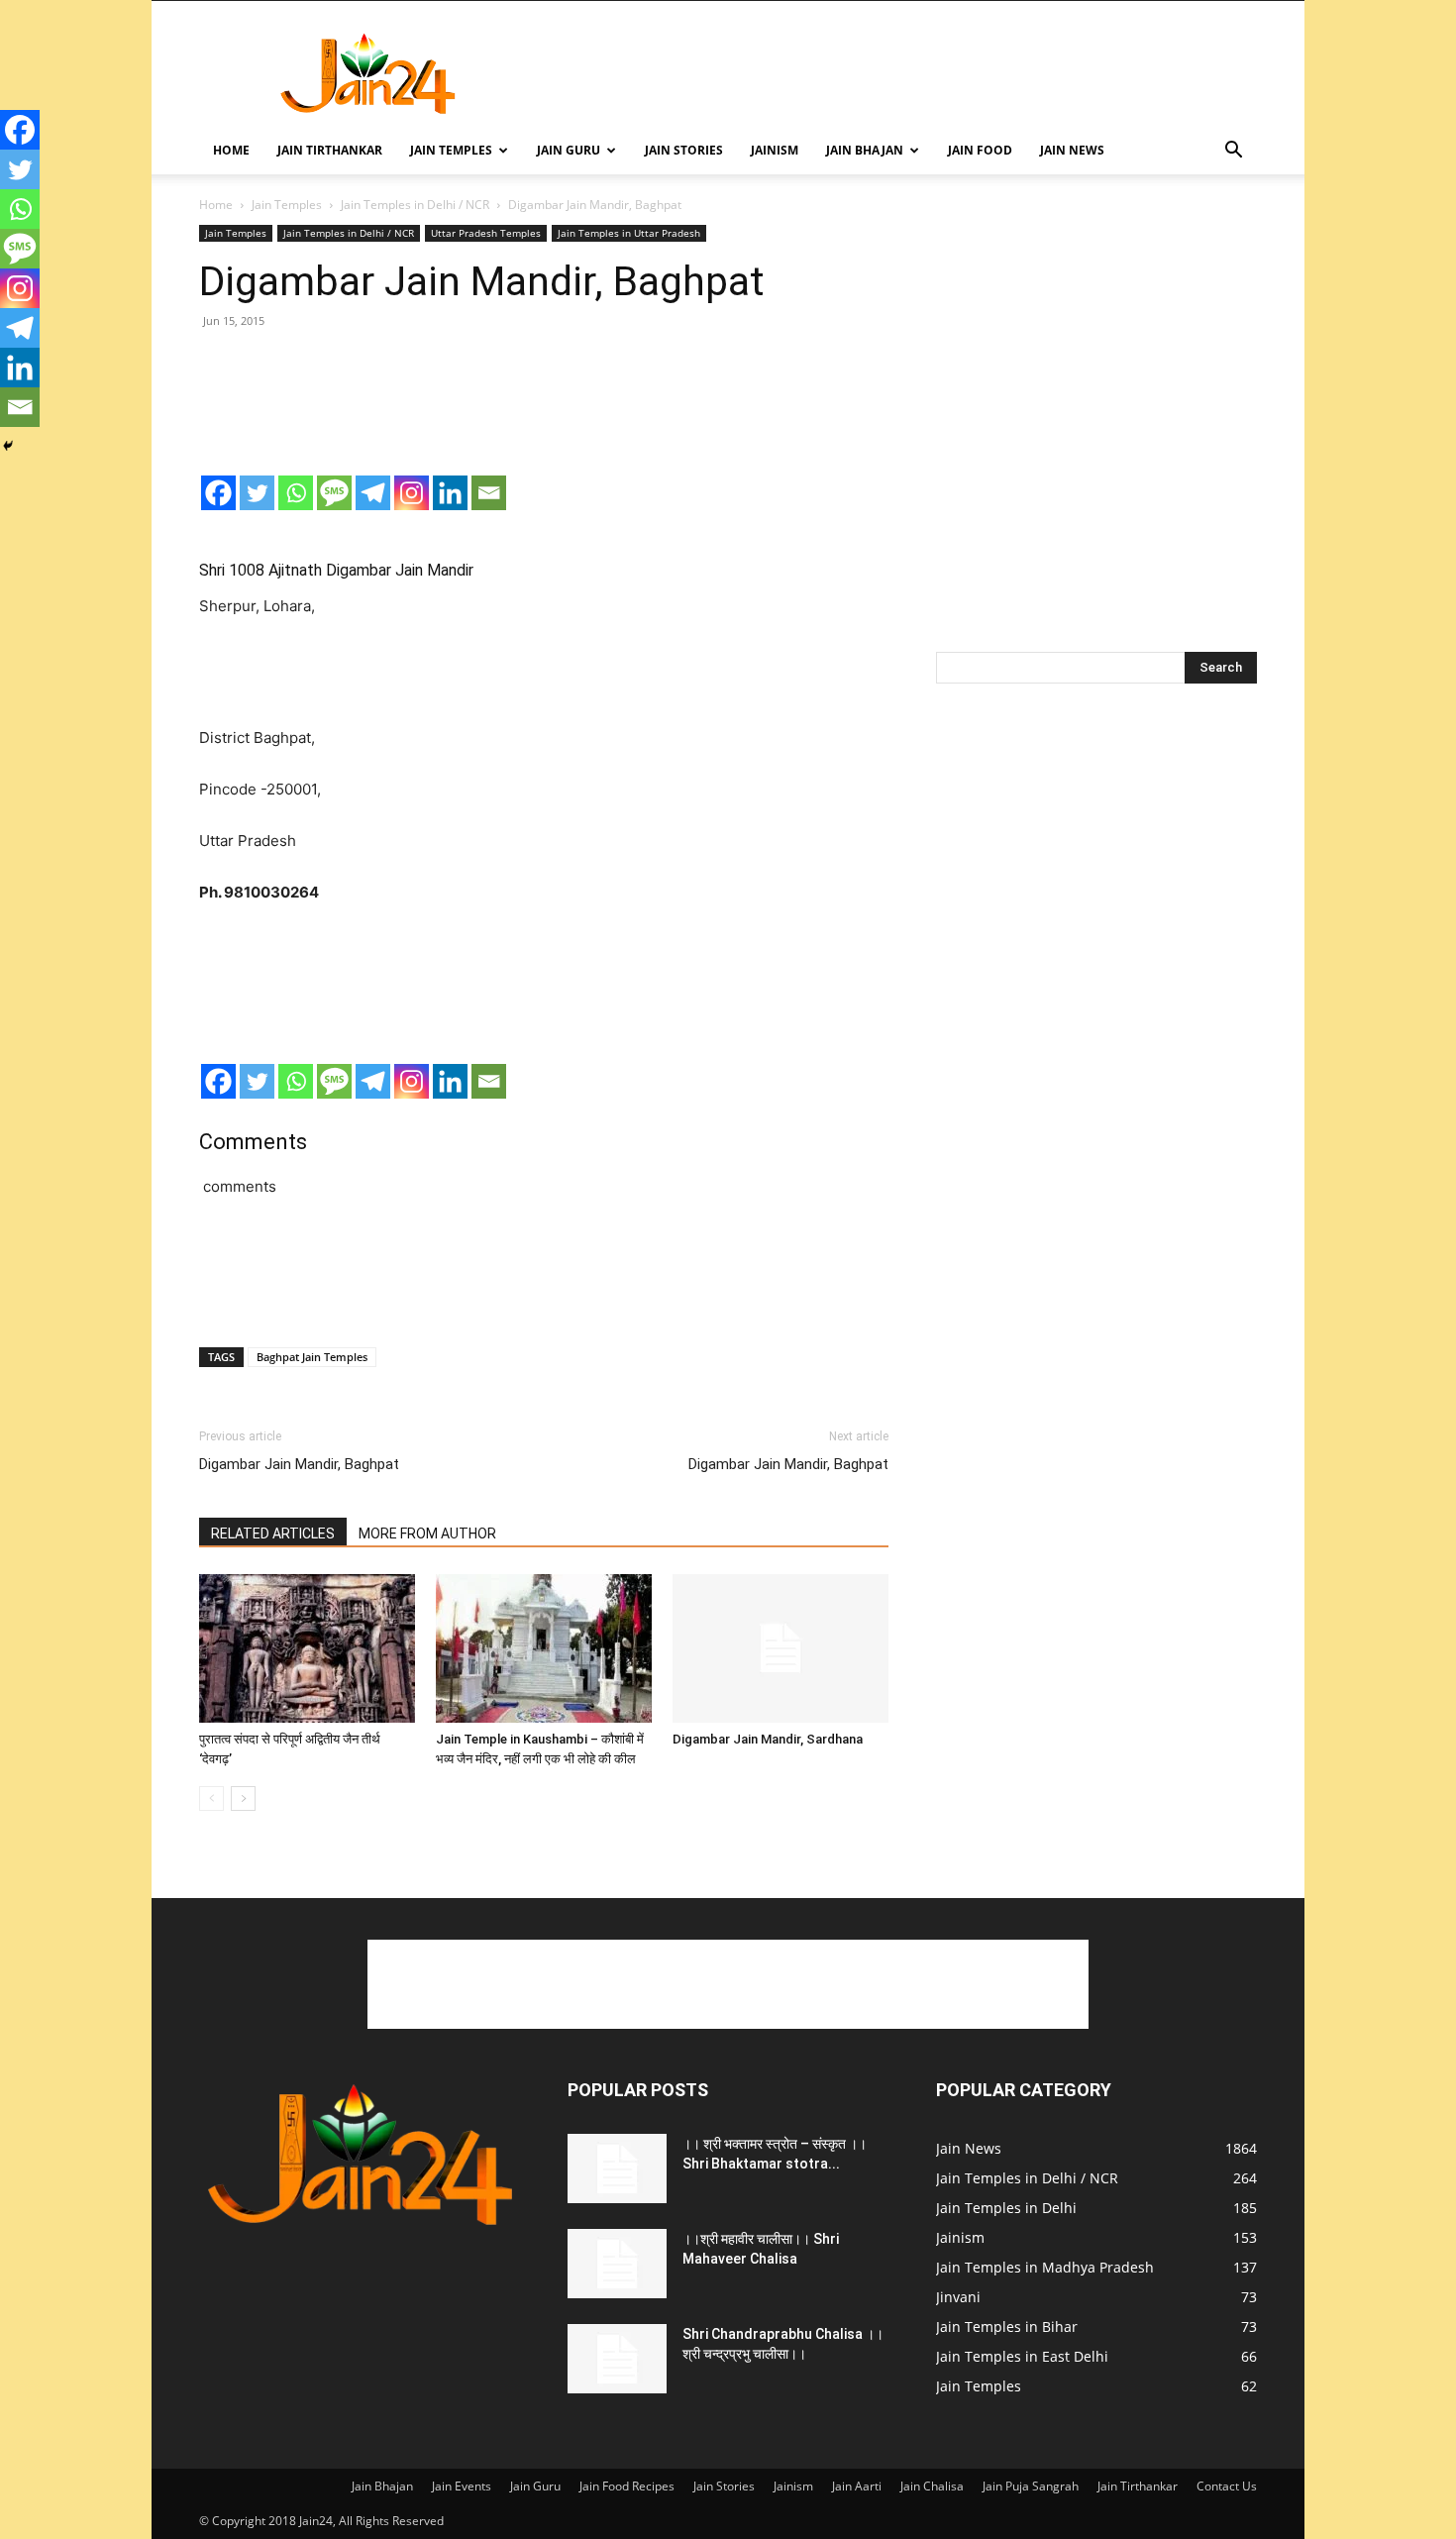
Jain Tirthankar (330, 150)
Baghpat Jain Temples (312, 1357)
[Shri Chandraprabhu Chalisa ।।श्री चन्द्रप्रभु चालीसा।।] (617, 2359)
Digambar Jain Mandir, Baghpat (299, 1464)
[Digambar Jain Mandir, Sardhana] (780, 1648)
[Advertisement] (896, 73)
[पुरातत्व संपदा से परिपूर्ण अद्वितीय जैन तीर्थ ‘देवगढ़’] (307, 1648)
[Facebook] (218, 493)
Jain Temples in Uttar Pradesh (629, 233)
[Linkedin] (450, 493)
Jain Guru (569, 150)
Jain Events (462, 2486)
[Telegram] (373, 493)
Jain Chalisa (932, 2486)
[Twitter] (257, 493)
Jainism (775, 150)
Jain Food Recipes (627, 2486)
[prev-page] (211, 1798)
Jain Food (980, 150)
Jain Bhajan (865, 150)
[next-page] (243, 1798)
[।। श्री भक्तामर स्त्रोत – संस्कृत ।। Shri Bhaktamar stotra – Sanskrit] (617, 2169)
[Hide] (8, 446)
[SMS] (334, 493)
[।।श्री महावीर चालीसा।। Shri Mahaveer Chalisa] (617, 2264)
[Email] (489, 493)
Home (231, 150)
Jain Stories (684, 150)
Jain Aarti (857, 2486)
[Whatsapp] (296, 493)
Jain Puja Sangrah (1031, 2486)
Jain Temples (451, 150)
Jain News (1072, 150)
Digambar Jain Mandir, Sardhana (768, 1739)
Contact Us (1227, 2486)
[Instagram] (412, 493)
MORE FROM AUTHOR (427, 1534)
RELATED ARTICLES (273, 1534)
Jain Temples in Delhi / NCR (415, 205)
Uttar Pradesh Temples (486, 233)
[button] (1233, 152)
